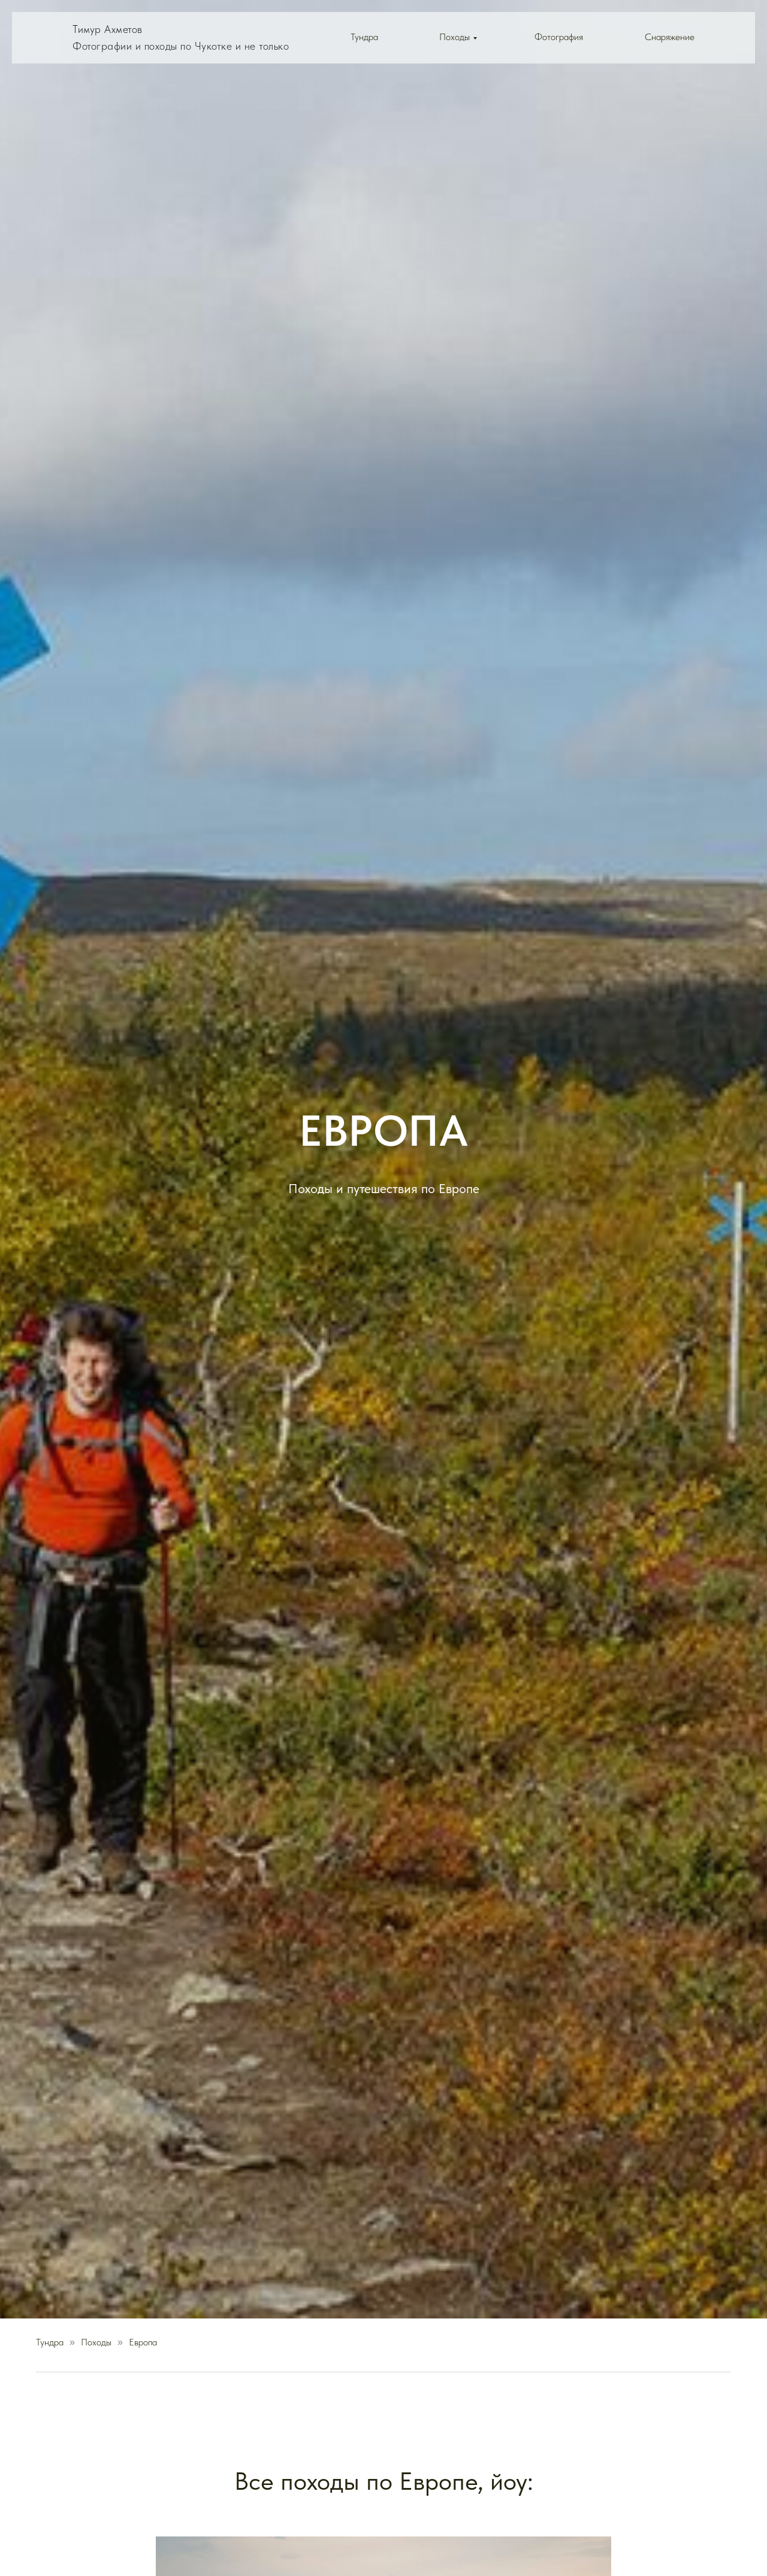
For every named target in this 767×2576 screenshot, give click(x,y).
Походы (455, 37)
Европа (143, 2342)
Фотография (559, 37)
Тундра (364, 37)
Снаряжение (670, 37)
